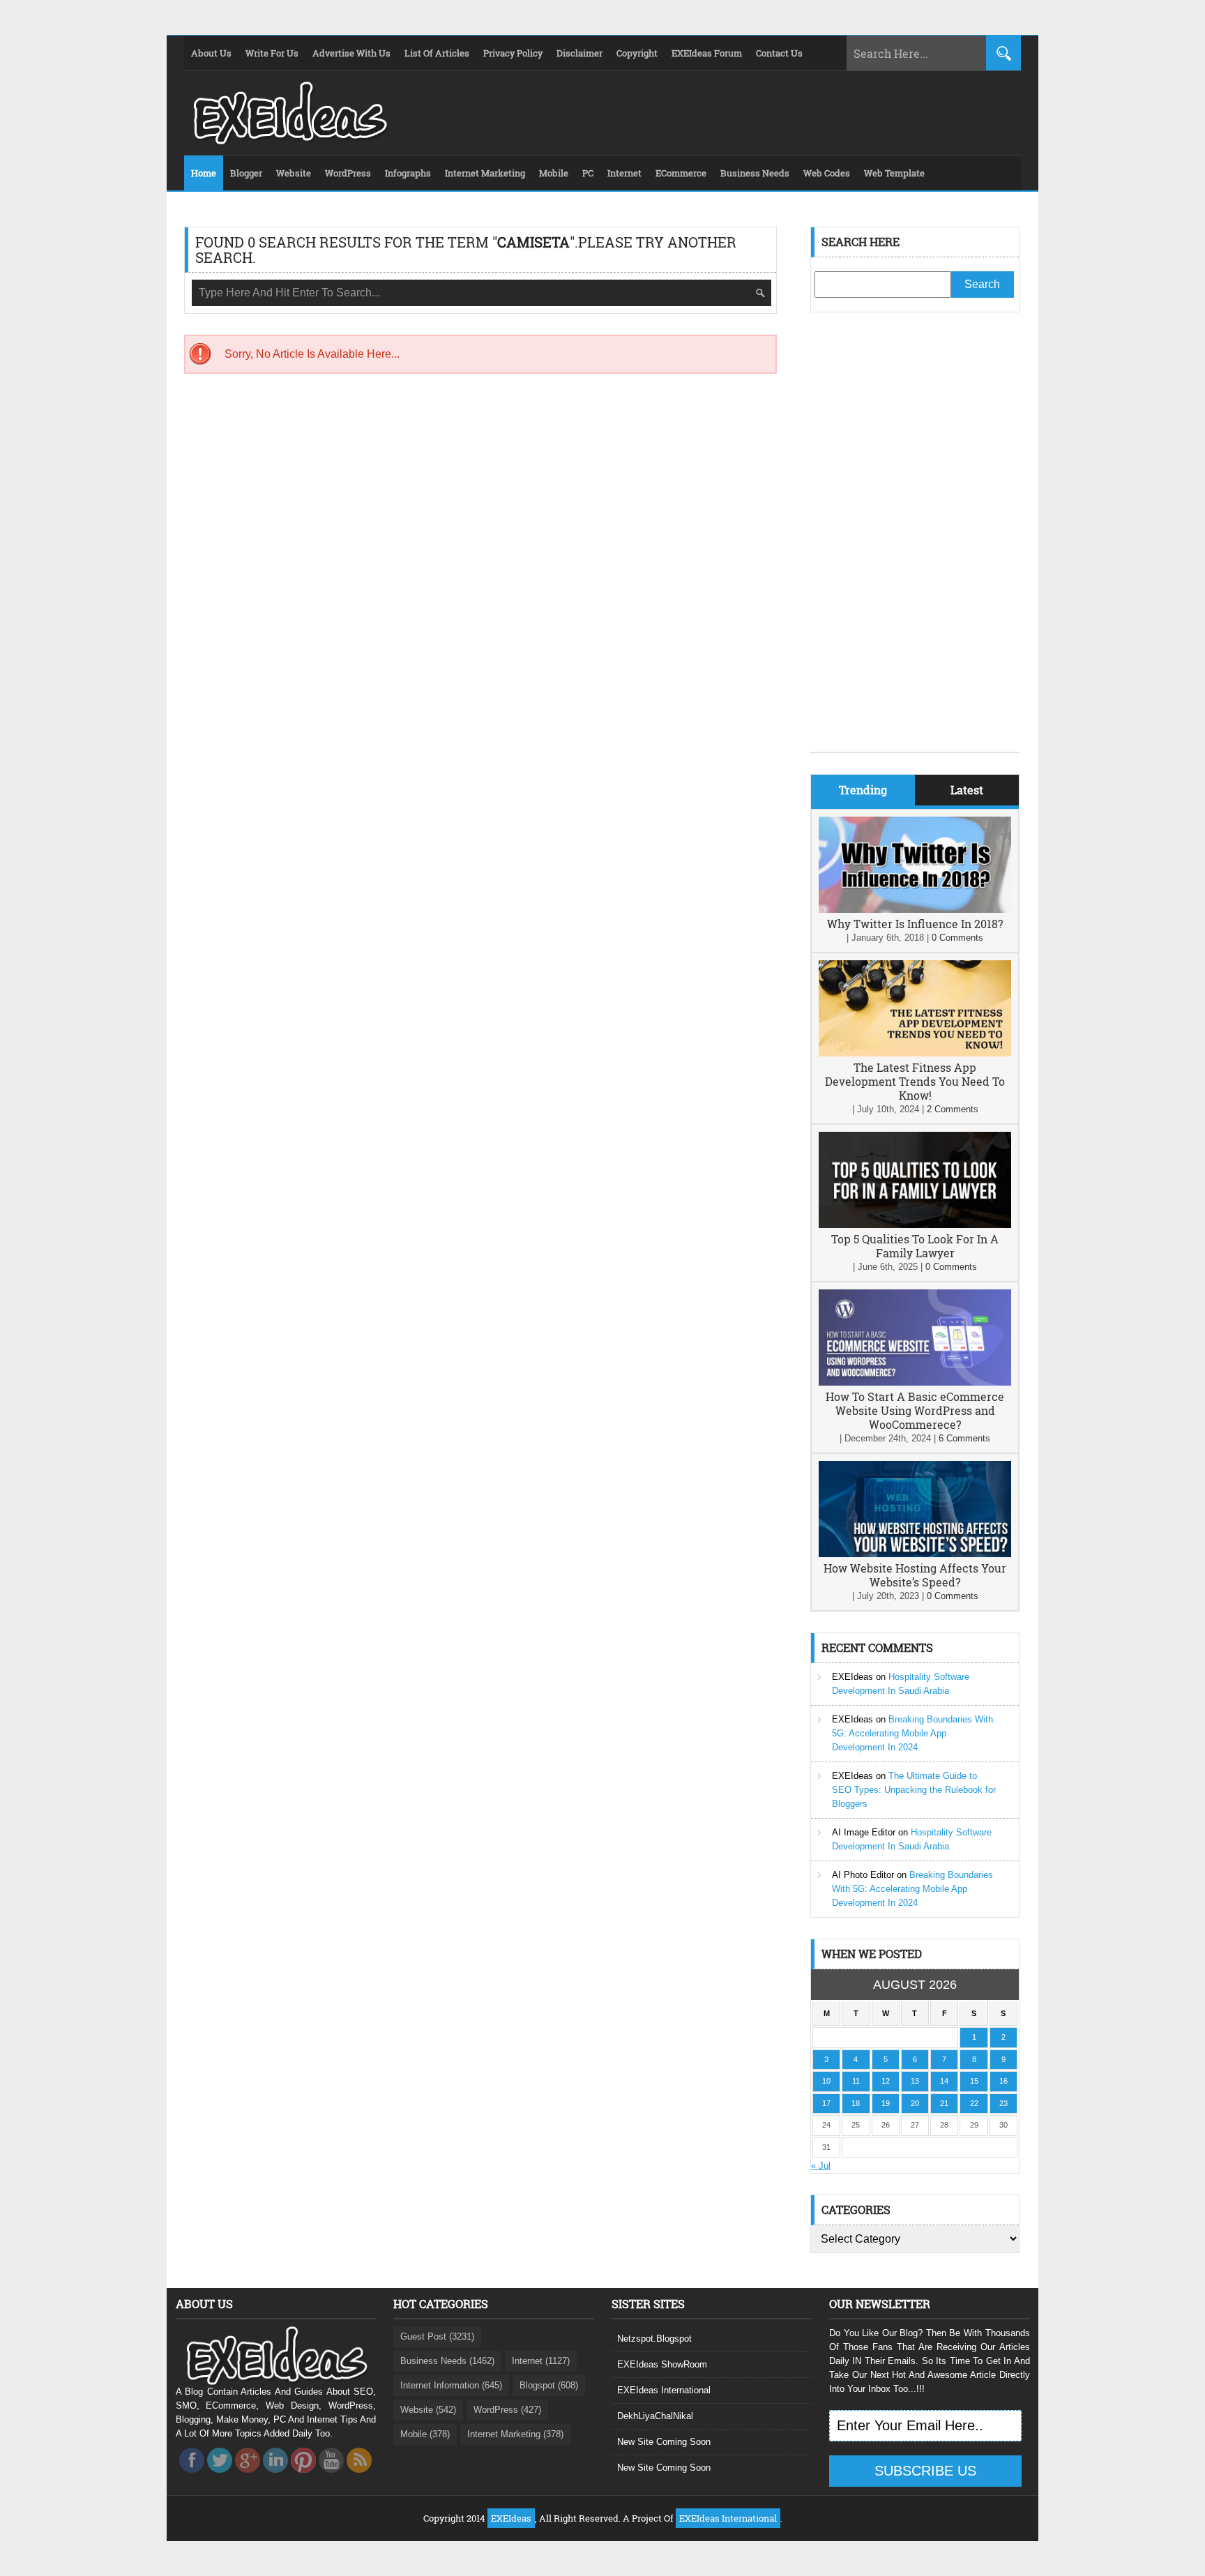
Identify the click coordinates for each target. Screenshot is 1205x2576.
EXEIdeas (852, 1677)
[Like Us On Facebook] (192, 2477)
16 (1003, 2081)
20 (915, 2103)
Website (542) (428, 2410)
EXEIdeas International (664, 2390)
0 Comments (957, 938)
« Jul (821, 2166)
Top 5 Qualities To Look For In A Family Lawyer (915, 1246)
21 (944, 2103)
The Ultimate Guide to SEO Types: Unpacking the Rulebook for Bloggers (914, 1790)
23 (1003, 2103)
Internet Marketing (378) (515, 2434)
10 (826, 2081)
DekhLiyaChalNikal (655, 2416)
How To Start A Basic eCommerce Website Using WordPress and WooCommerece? (915, 1410)
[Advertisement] (915, 543)
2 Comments (953, 1109)
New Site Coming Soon (664, 2442)
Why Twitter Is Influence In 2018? (915, 924)
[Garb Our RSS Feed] (359, 2477)
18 (856, 2103)
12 (886, 2081)
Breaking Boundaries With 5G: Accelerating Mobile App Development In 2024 (912, 1733)
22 (974, 2103)
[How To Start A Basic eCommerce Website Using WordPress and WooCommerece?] (915, 1382)
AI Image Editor (864, 1832)
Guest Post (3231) (437, 2336)
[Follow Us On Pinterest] (303, 2477)
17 (826, 2103)
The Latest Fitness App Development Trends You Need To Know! (915, 1081)
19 (886, 2103)
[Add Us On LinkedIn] (275, 2477)
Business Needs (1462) (447, 2361)
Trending (863, 790)
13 (915, 2081)
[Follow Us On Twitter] (220, 2477)
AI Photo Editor (863, 1875)
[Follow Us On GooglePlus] (248, 2477)
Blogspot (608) (549, 2385)
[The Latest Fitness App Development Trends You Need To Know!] (915, 1053)
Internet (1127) (541, 2361)
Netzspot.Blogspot (654, 2339)
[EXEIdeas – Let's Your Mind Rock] (289, 141)
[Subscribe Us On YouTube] (331, 2477)
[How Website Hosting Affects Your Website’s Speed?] (915, 1554)
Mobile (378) (425, 2434)
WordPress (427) (507, 2410)
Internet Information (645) (451, 2385)
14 (944, 2081)
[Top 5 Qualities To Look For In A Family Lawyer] (915, 1225)
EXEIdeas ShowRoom (662, 2364)
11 (856, 2081)
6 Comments (964, 1438)
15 (974, 2081)
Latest (967, 790)
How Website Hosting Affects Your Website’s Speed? (915, 1575)
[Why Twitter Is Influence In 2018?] (915, 910)
